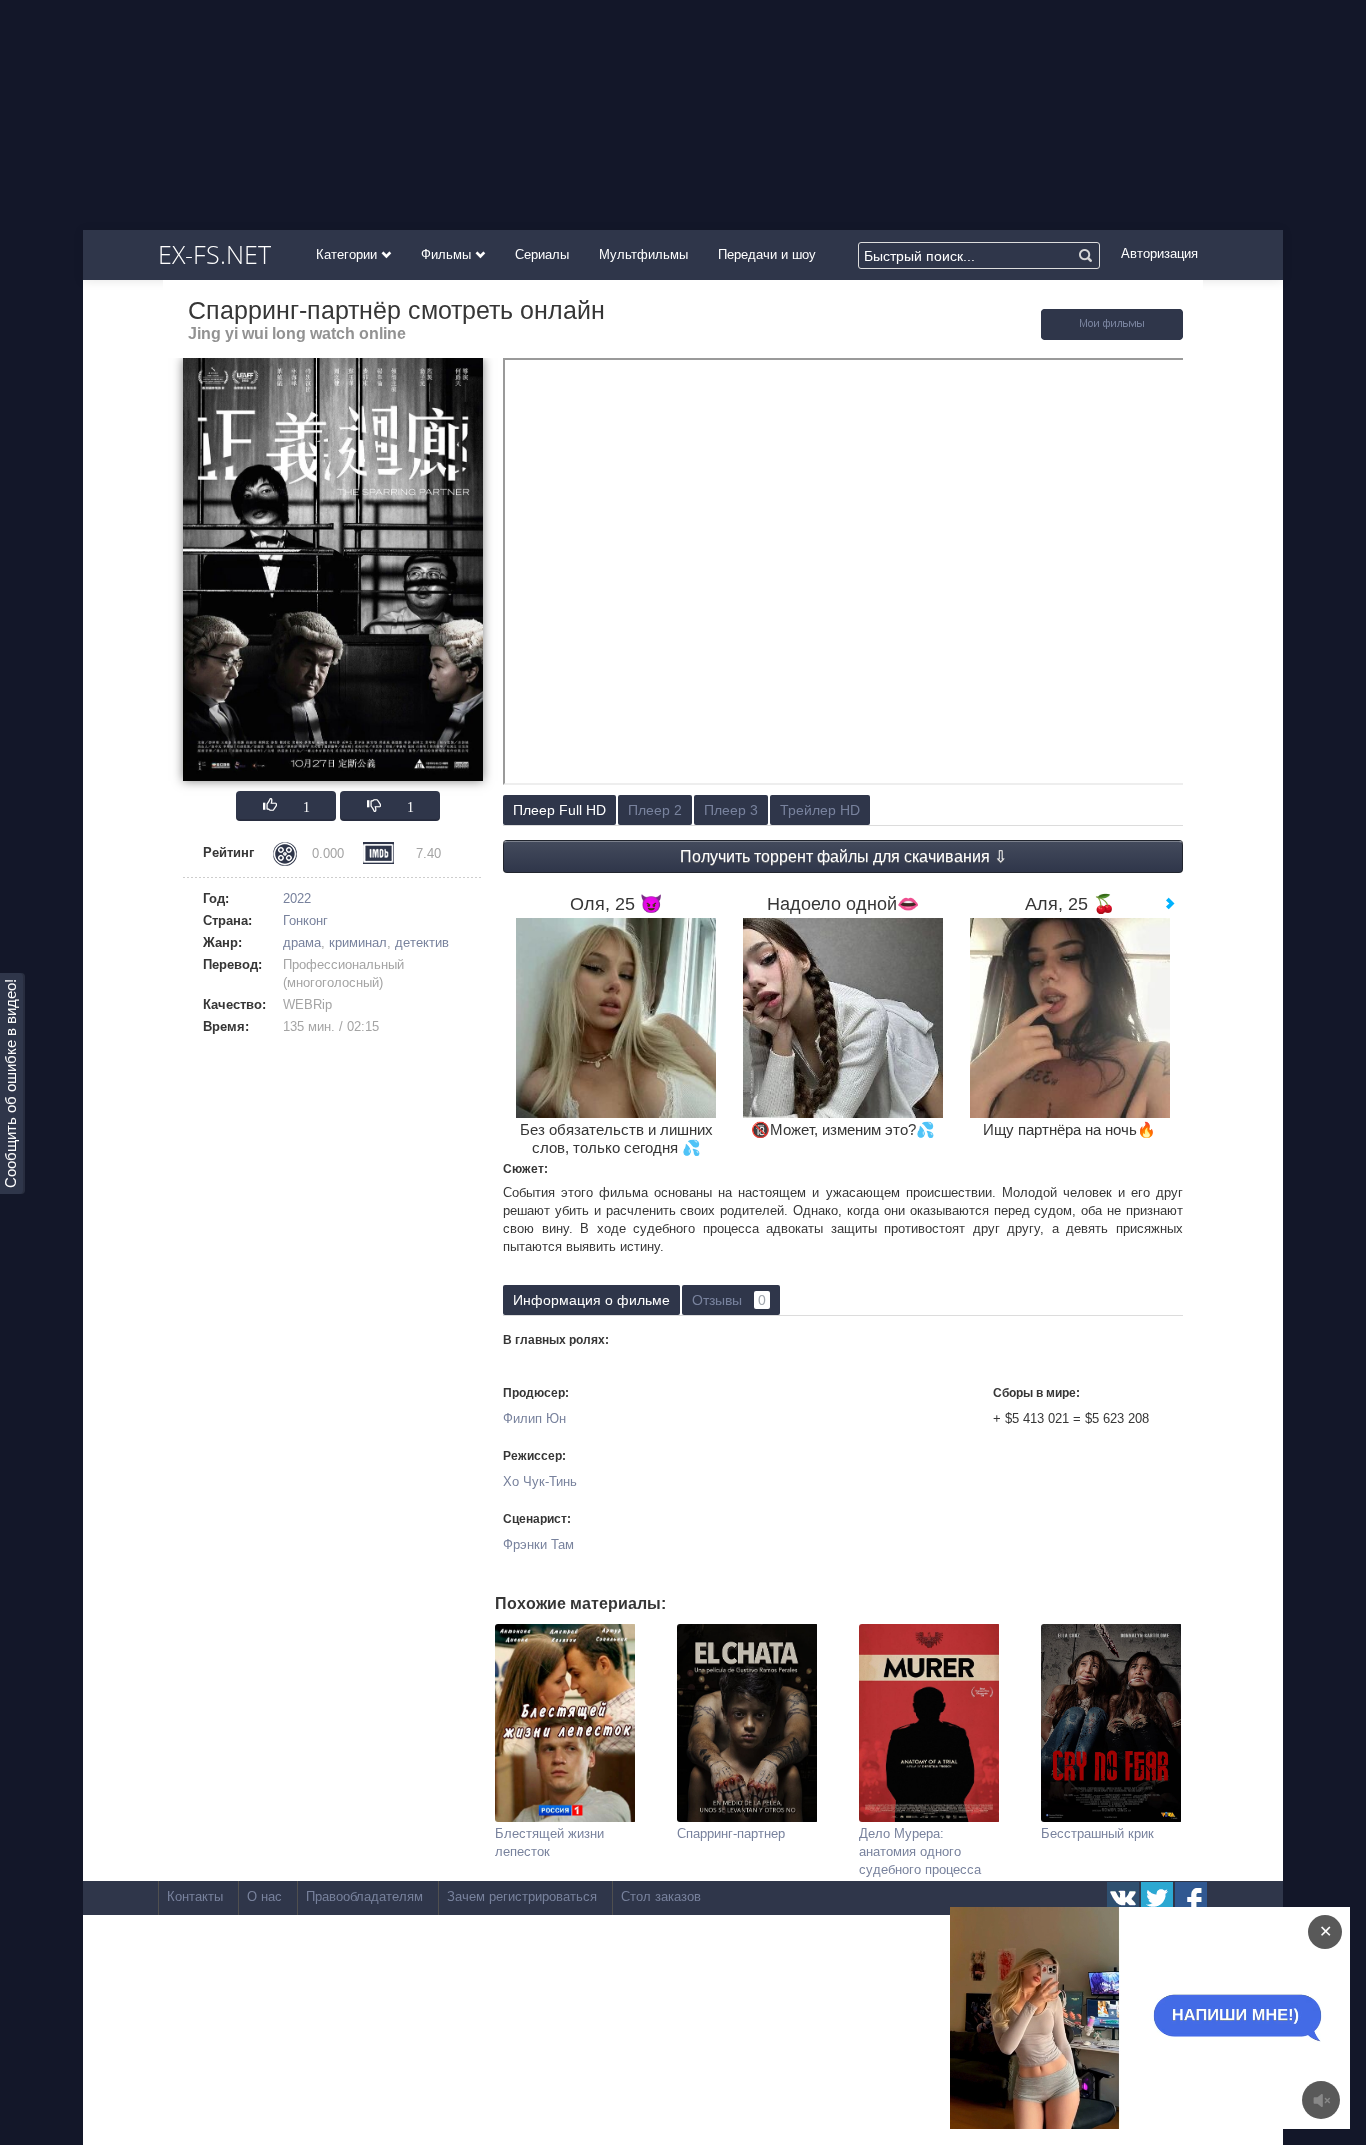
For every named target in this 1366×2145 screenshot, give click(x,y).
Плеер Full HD (559, 810)
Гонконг (305, 920)
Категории (348, 254)
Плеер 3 (731, 810)
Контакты (195, 1896)
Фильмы (448, 254)
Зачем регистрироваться (522, 1896)
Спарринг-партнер (731, 1833)
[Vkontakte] (1123, 1898)
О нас (264, 1896)
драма (302, 942)
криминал (358, 942)
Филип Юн (534, 1418)
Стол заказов (661, 1896)
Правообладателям (364, 1896)
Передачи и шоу (767, 254)
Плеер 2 (655, 810)
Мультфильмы (643, 254)
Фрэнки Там (538, 1544)
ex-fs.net (214, 254)
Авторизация (1159, 253)
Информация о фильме (591, 1300)
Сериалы (542, 254)
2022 (297, 898)
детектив (422, 942)
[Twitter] (1157, 1898)
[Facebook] (1191, 1898)
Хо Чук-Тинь (540, 1481)
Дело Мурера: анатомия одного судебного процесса (920, 1851)
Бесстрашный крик (1097, 1833)
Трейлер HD (820, 810)
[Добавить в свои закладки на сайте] (1112, 335)
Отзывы (729, 1300)
